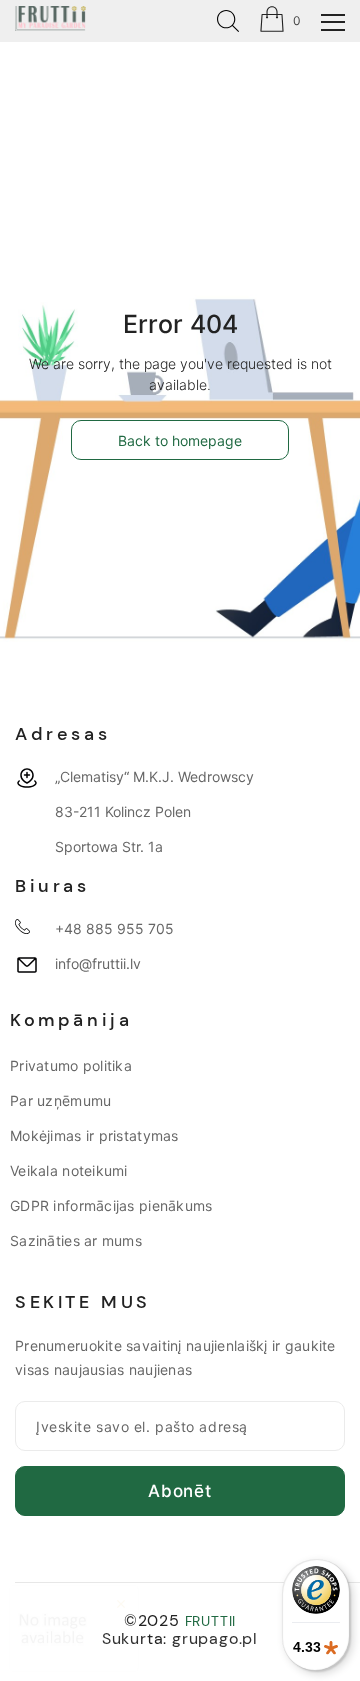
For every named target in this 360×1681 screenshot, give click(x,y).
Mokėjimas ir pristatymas (94, 1135)
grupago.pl (215, 1638)
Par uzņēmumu (60, 1100)
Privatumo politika (71, 1065)
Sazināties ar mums (76, 1240)
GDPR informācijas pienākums (111, 1205)
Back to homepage (180, 440)
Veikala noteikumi (69, 1170)
